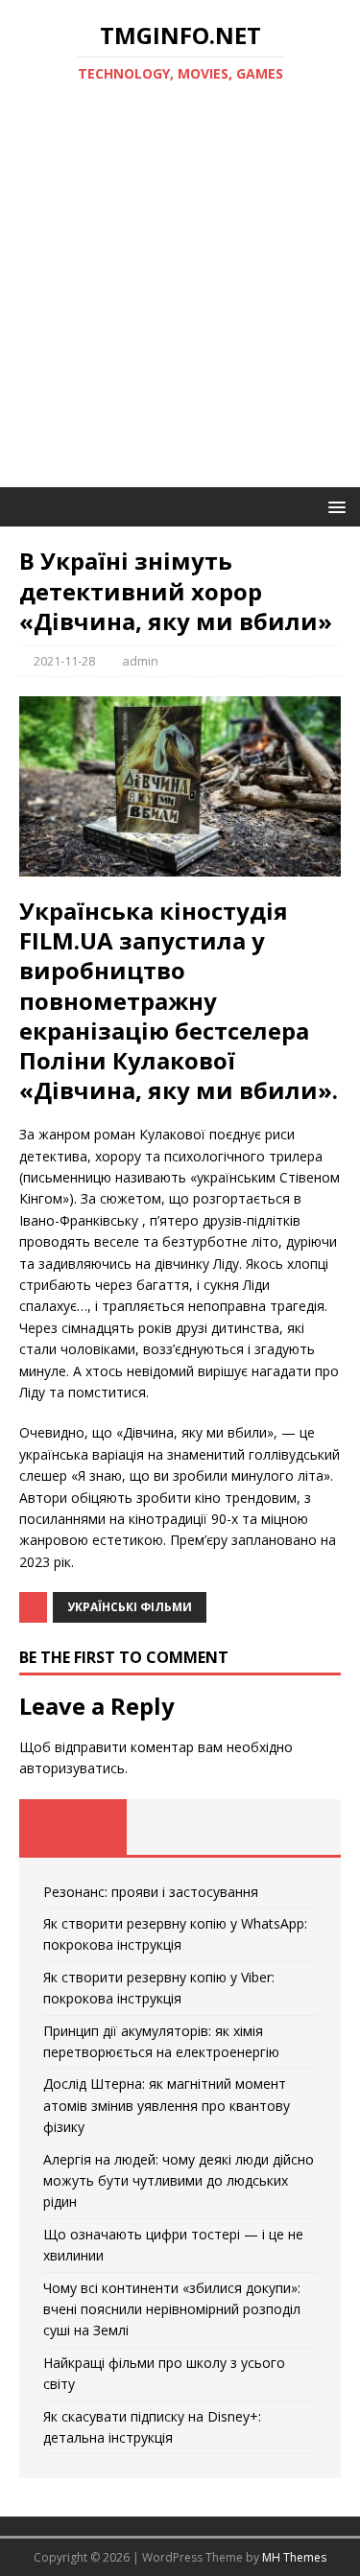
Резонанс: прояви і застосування (151, 1892)
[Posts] (73, 1827)
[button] (334, 506)
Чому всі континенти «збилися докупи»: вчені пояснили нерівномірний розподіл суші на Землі (172, 2309)
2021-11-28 (64, 661)
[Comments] (287, 1827)
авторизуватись (72, 1768)
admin (140, 661)
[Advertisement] (180, 298)
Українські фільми (130, 1607)
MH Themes (294, 2557)
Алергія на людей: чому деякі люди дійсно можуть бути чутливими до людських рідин (179, 2181)
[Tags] (180, 1827)
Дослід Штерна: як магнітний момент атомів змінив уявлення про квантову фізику (167, 2105)
